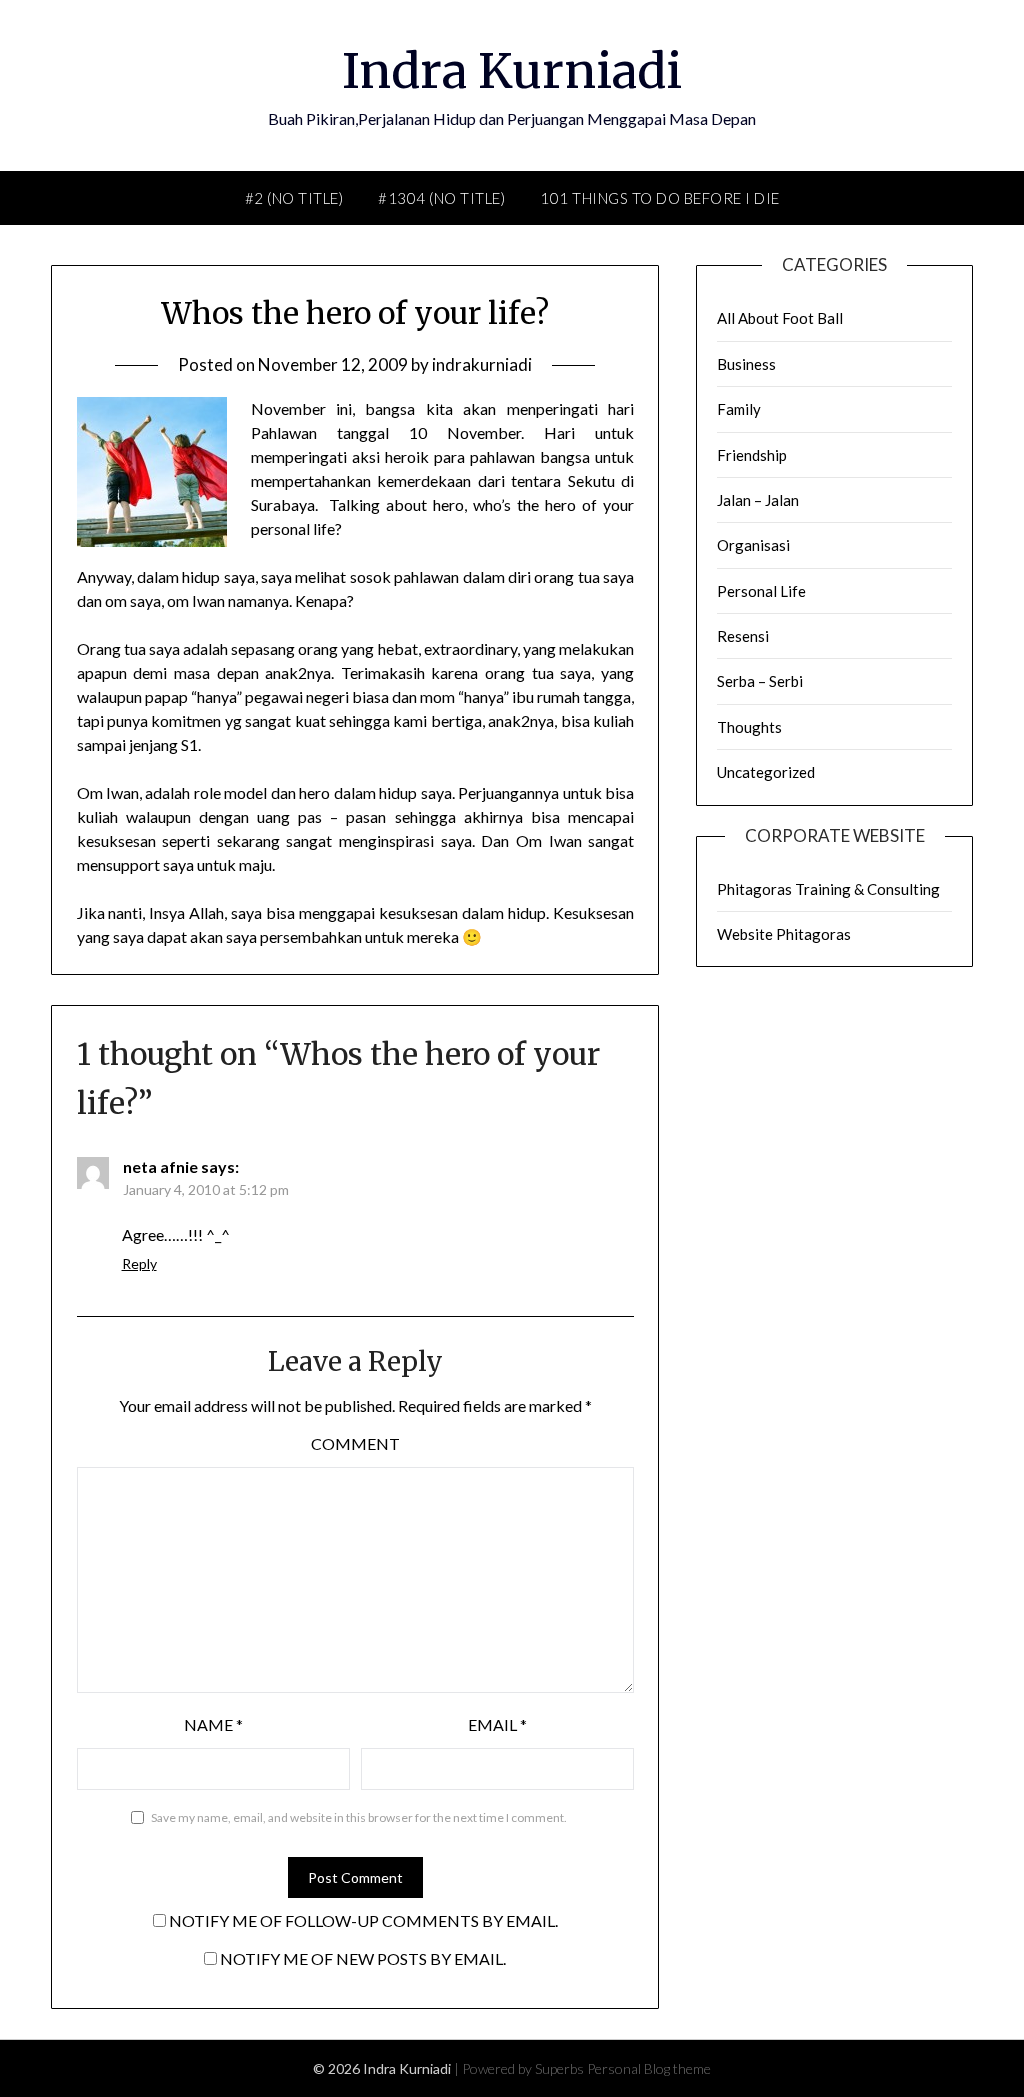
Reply (139, 1263)
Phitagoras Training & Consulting (828, 889)
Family (739, 409)
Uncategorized (766, 772)
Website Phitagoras (784, 934)
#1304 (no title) (441, 198)
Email (497, 1724)
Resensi (743, 636)
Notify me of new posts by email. (363, 1958)
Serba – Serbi (760, 681)
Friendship (752, 455)
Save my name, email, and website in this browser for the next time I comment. (359, 1817)
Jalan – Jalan (758, 500)
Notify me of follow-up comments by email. (363, 1920)
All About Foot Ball (780, 318)
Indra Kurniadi (512, 71)
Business (746, 364)
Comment (355, 1443)
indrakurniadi (482, 364)
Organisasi (753, 545)
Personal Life (761, 591)
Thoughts (749, 727)
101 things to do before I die (660, 198)
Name (213, 1724)
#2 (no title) (294, 198)
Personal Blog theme (649, 2068)
